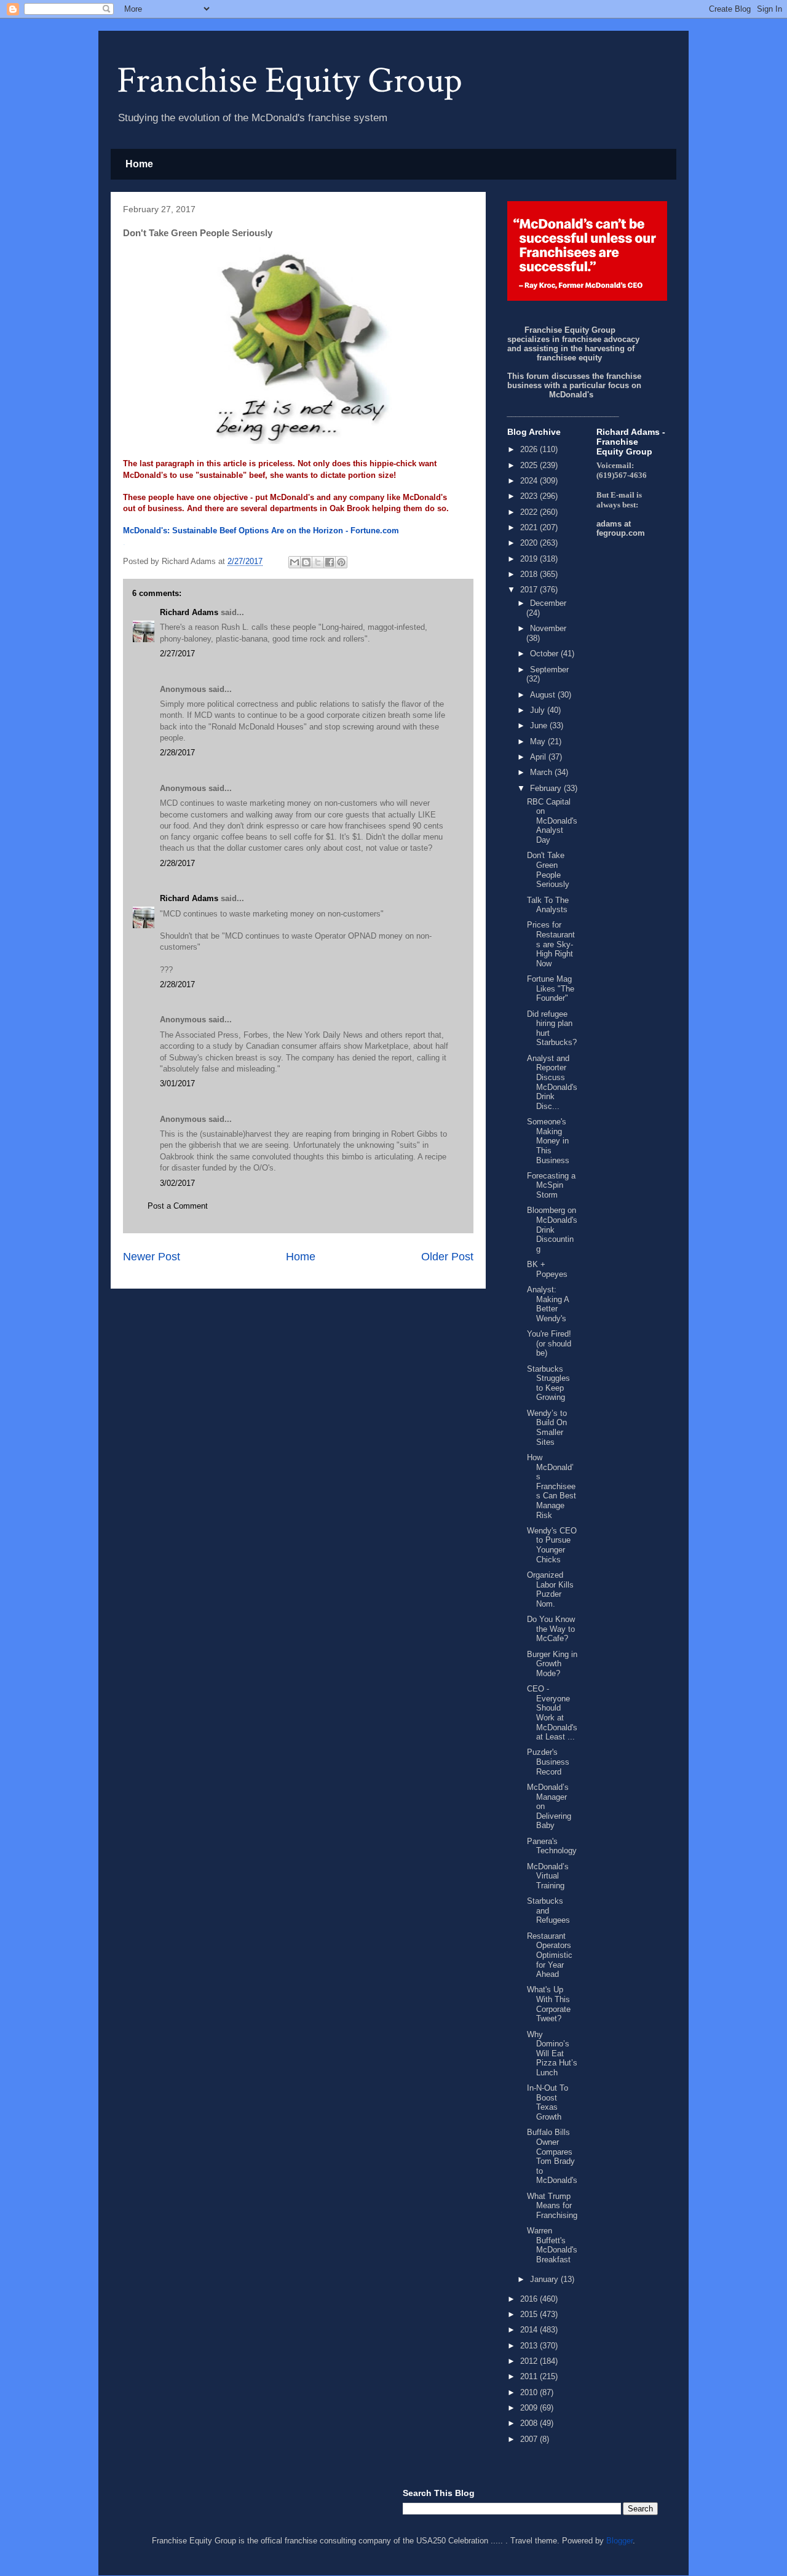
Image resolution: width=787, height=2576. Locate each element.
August (544, 695)
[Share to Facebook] (330, 562)
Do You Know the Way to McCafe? (551, 1629)
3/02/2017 (177, 1183)
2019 (530, 559)
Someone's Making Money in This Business (548, 1141)
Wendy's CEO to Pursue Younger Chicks (552, 1545)
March (542, 772)
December (548, 603)
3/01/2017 (177, 1083)
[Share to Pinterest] (341, 562)
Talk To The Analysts (548, 905)
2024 (530, 481)
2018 (530, 574)
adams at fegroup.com (621, 528)
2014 (530, 2330)
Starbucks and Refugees (548, 1910)
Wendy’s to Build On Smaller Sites (547, 1428)
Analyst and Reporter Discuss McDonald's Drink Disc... (552, 1082)
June (540, 725)
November (548, 628)
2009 (530, 2408)
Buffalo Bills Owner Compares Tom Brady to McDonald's (552, 2156)
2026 (530, 449)
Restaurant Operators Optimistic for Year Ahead (550, 1955)
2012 (530, 2361)
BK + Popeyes (547, 1269)
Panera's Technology (552, 1846)
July (539, 710)
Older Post (447, 1257)
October (545, 654)
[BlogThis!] (306, 562)
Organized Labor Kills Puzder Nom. (550, 1589)
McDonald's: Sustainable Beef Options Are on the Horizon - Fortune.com (261, 531)
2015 (530, 2314)
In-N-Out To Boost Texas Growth (548, 2102)
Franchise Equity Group (290, 81)
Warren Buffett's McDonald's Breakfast (552, 2245)
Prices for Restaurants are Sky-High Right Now (551, 944)
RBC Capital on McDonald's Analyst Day (552, 821)
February (547, 788)
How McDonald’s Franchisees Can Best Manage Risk (552, 1486)
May (539, 741)
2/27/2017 (177, 654)
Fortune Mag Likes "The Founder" (551, 988)
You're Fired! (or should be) (549, 1343)
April (539, 757)
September (549, 670)
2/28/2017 (177, 753)
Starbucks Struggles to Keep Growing (548, 1383)
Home (139, 164)
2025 (530, 465)
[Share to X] (318, 562)
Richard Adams (189, 612)
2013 (530, 2346)
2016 (530, 2299)
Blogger (619, 2541)
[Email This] (295, 562)
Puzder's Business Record (548, 1762)
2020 (530, 543)
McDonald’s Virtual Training (548, 1876)
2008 (530, 2423)
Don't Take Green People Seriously (548, 870)
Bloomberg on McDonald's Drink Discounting (552, 1229)
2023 (530, 496)
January (545, 2279)
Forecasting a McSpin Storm (551, 1185)
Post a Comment (178, 1206)
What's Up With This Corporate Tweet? (549, 2004)
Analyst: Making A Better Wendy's (548, 1304)
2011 (530, 2376)
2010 (530, 2392)
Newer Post (152, 1257)
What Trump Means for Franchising (552, 2206)
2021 (530, 527)
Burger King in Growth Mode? (552, 1664)
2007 (530, 2439)
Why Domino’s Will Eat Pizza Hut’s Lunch (552, 2053)
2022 (530, 512)
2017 (530, 590)
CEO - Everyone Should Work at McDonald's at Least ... (552, 1713)
